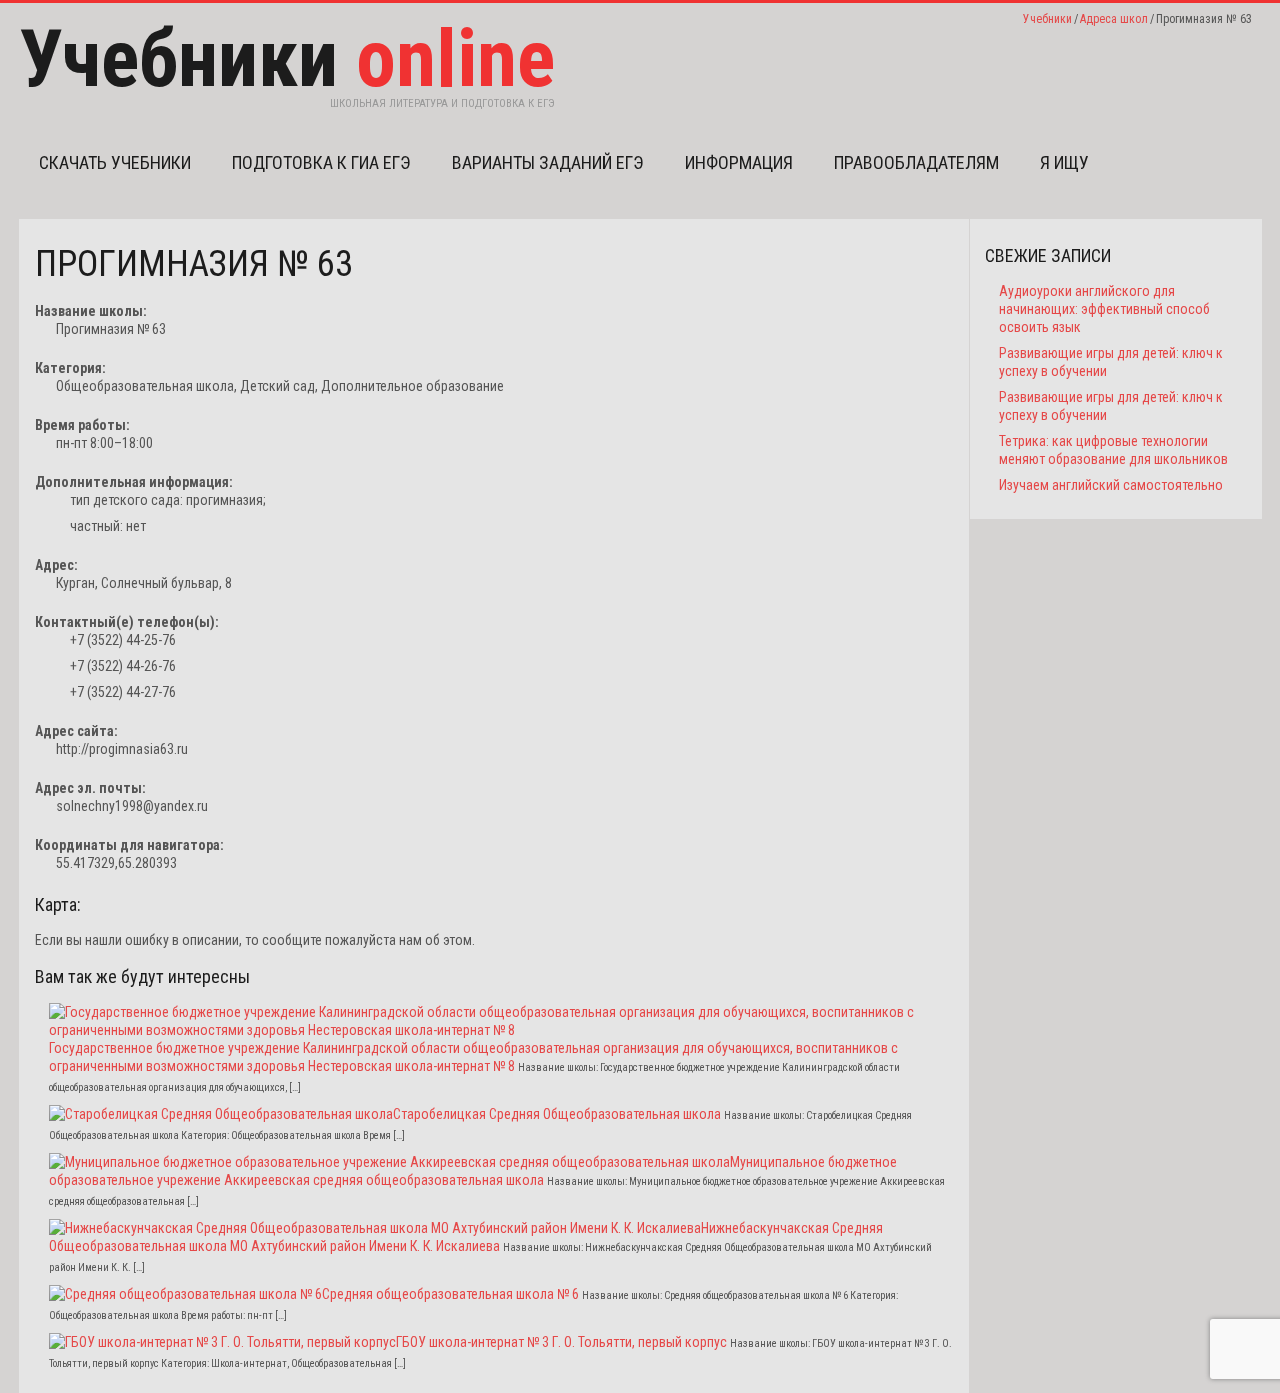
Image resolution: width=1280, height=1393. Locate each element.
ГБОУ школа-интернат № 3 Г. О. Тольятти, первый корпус (561, 1342)
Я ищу (1064, 162)
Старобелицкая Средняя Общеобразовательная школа (557, 1114)
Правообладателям (916, 162)
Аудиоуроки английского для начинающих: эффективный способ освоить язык (1104, 309)
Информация (739, 162)
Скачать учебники (115, 162)
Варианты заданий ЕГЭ (548, 162)
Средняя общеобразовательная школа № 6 (450, 1294)
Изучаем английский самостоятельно (1111, 485)
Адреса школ (1114, 19)
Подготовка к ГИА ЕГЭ (321, 162)
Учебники (1047, 19)
